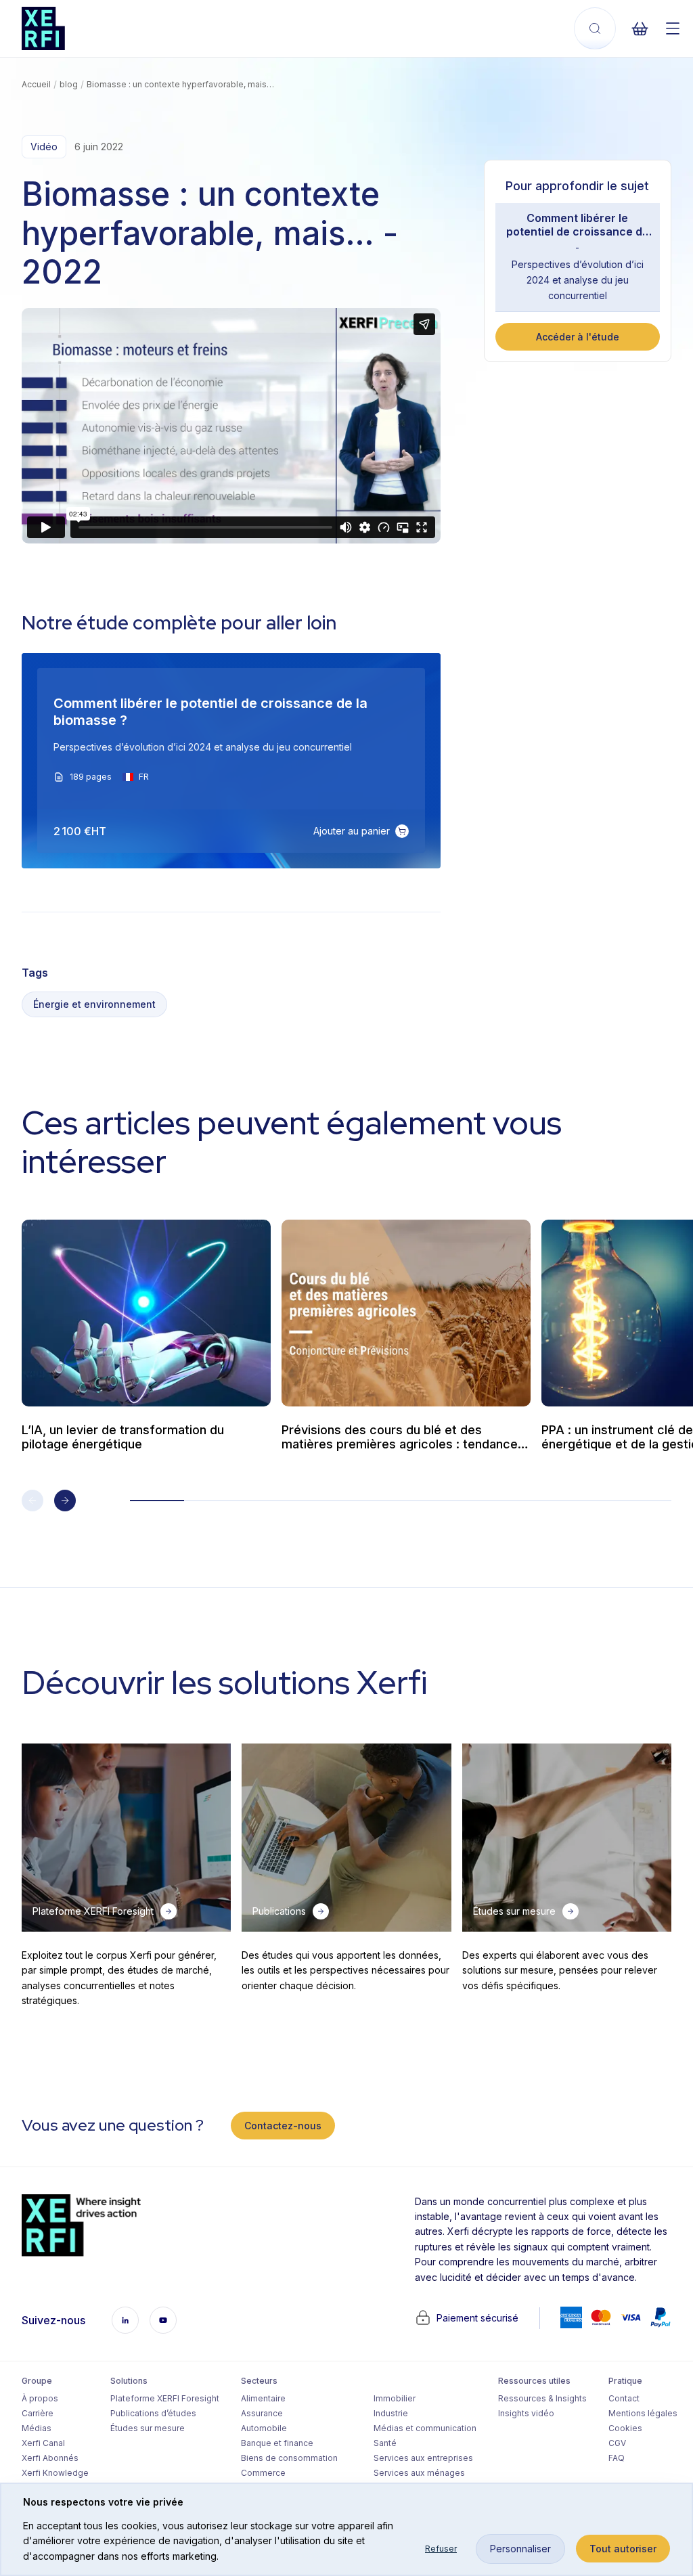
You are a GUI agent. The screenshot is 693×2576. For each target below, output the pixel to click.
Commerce (263, 2473)
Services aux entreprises (423, 2458)
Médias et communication (425, 2428)
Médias (37, 2428)
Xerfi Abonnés (50, 2458)
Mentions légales (643, 2413)
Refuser (441, 2549)
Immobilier (395, 2398)
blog (69, 84)
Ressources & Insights (542, 2398)
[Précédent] (32, 1501)
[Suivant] (65, 1501)
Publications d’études (153, 2413)
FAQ (617, 2458)
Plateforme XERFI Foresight (165, 2398)
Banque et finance (277, 2443)
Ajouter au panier (352, 831)
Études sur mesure (148, 2428)
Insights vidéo (526, 2413)
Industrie (391, 2413)
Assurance (262, 2413)
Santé (385, 2443)
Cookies (625, 2428)
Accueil (36, 84)
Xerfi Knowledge (55, 2473)
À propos (40, 2398)
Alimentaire (263, 2398)
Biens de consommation (289, 2458)
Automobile (264, 2428)
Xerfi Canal (43, 2443)
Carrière (38, 2413)
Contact (624, 2398)
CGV (617, 2443)
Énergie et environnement (94, 1004)
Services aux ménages (419, 2473)
